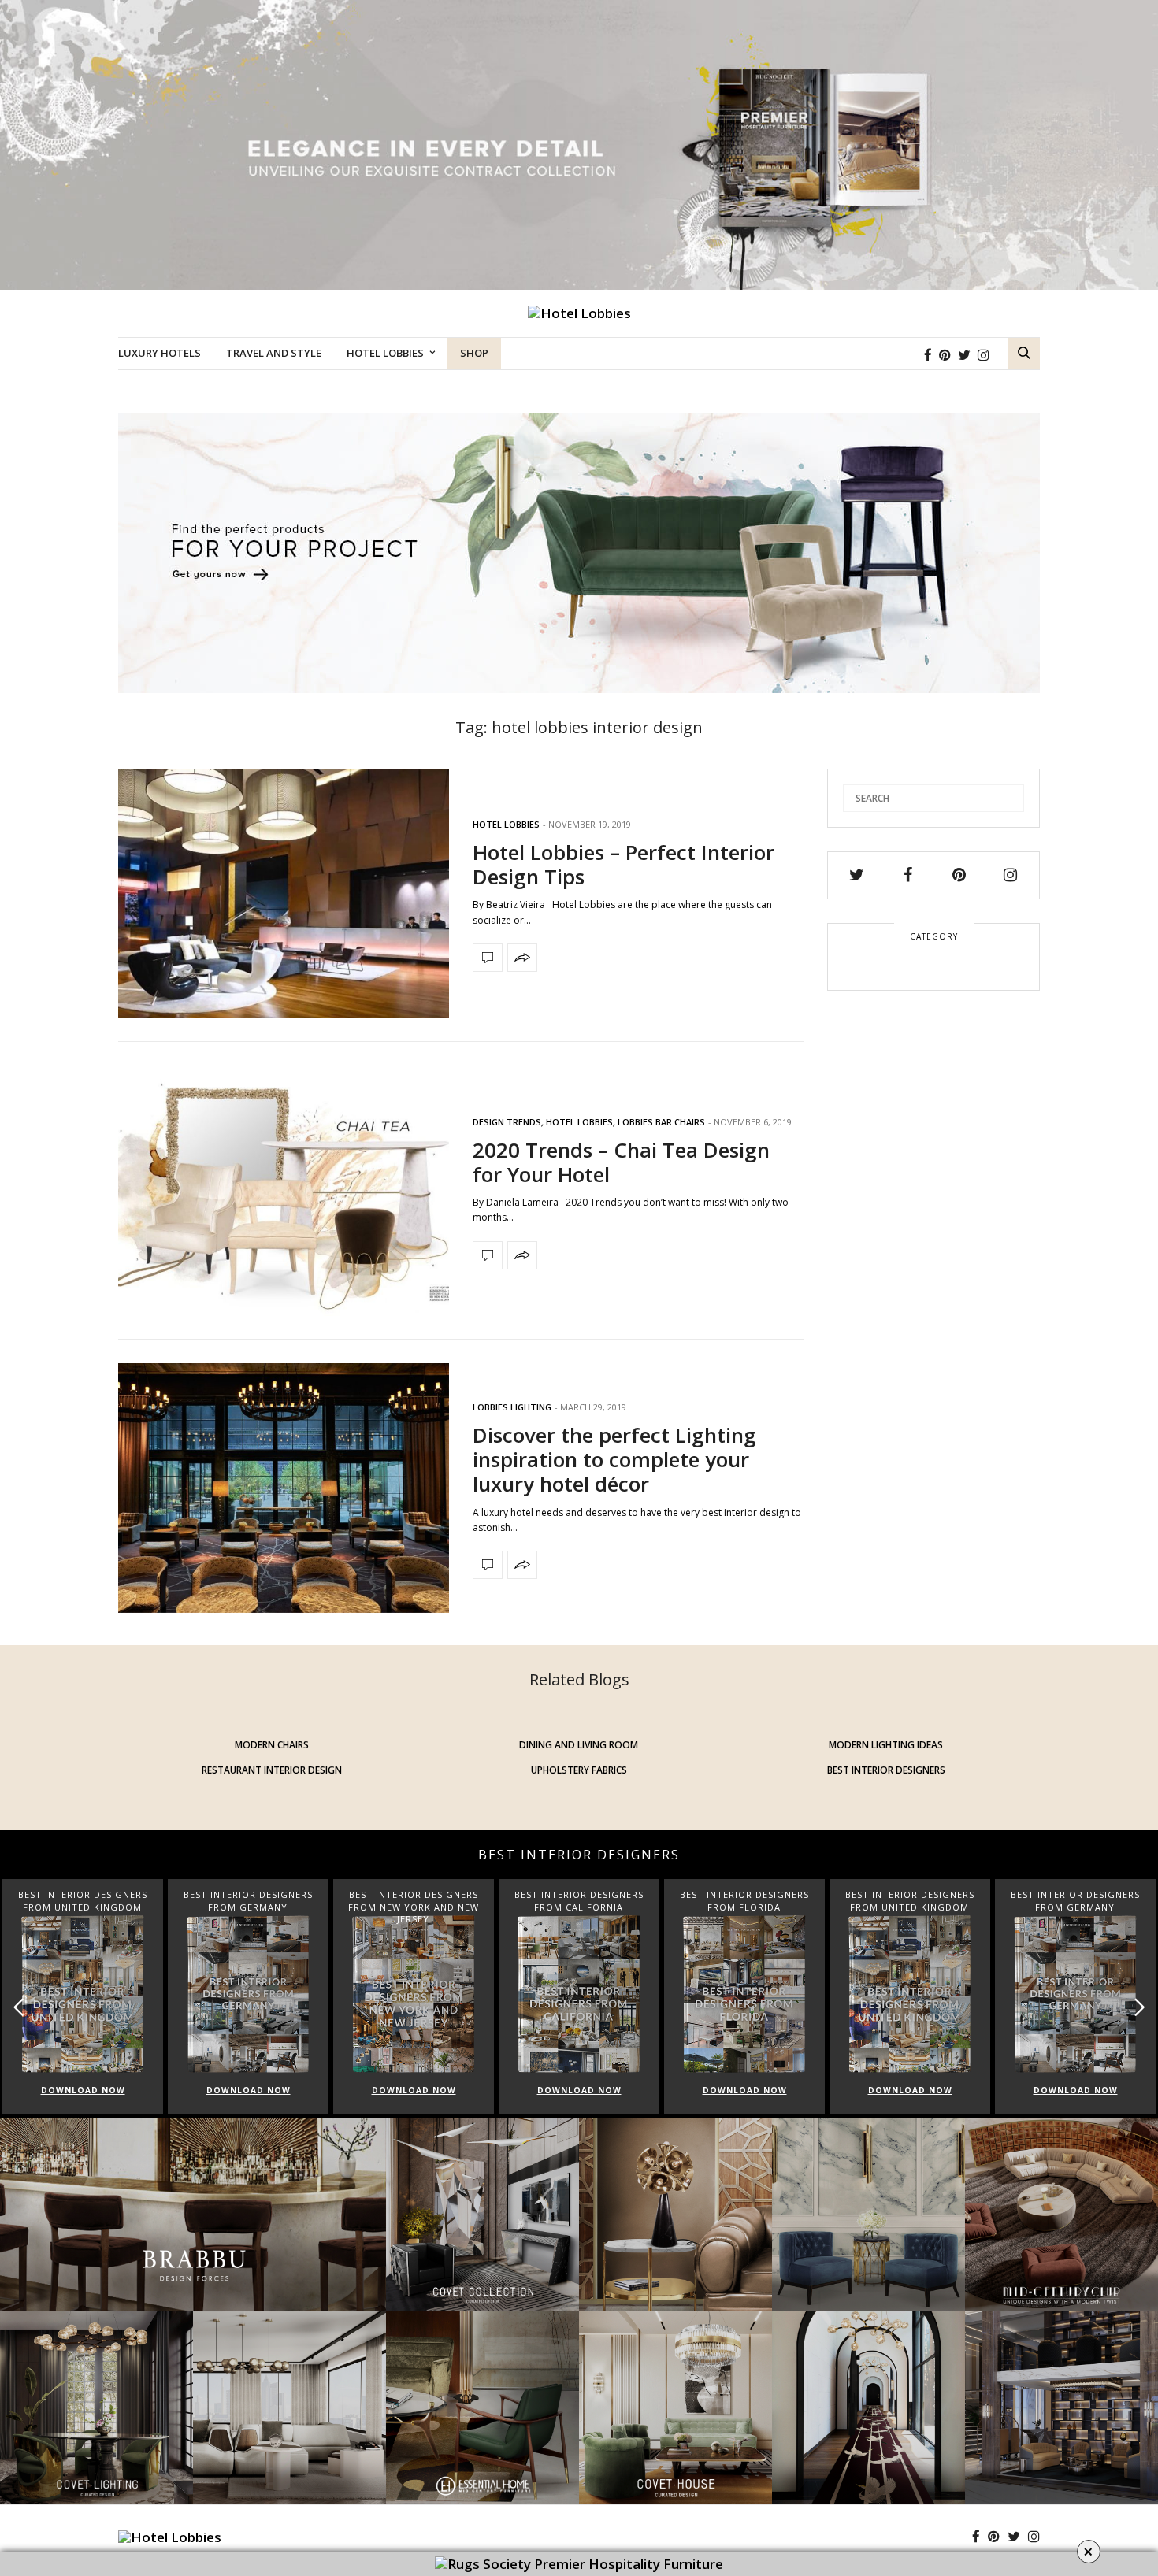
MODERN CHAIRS (272, 1745)
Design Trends (507, 1122)
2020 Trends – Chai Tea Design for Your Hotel (621, 1162)
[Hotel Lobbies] (579, 313)
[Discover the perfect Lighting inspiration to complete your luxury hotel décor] (284, 1488)
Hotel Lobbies (385, 353)
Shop (474, 353)
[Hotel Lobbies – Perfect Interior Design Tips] (284, 894)
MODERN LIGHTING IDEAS (886, 1745)
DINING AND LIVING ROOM (579, 1745)
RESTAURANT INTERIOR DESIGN (272, 1770)
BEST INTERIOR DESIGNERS (886, 1770)
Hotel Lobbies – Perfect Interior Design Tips (624, 864)
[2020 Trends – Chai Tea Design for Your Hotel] (284, 1191)
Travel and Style (274, 353)
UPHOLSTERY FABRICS (579, 1770)
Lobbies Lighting (512, 1407)
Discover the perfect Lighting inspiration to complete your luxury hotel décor (614, 1459)
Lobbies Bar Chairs (661, 1122)
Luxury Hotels (160, 353)
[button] (1139, 2007)
